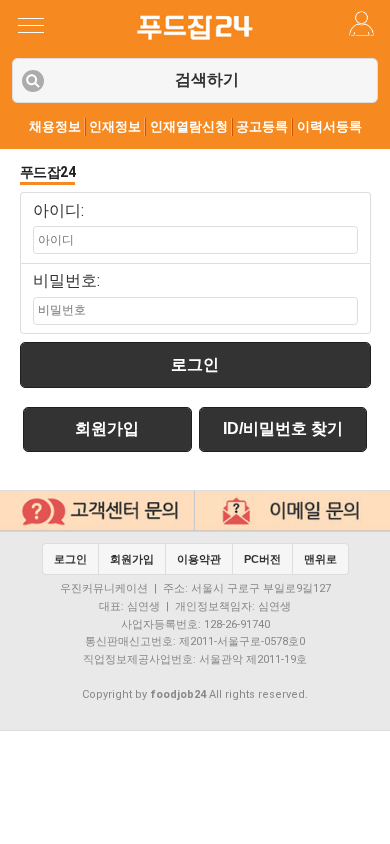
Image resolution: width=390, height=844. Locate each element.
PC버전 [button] (262, 559)
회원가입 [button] (132, 559)
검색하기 (207, 79)
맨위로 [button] (320, 559)
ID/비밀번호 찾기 (283, 428)
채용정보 (55, 126)
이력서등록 (329, 126)
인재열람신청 (189, 126)
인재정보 (115, 126)
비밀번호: (66, 281)
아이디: (58, 211)
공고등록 (262, 126)
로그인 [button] (70, 559)
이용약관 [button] (199, 559)
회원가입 (107, 428)
